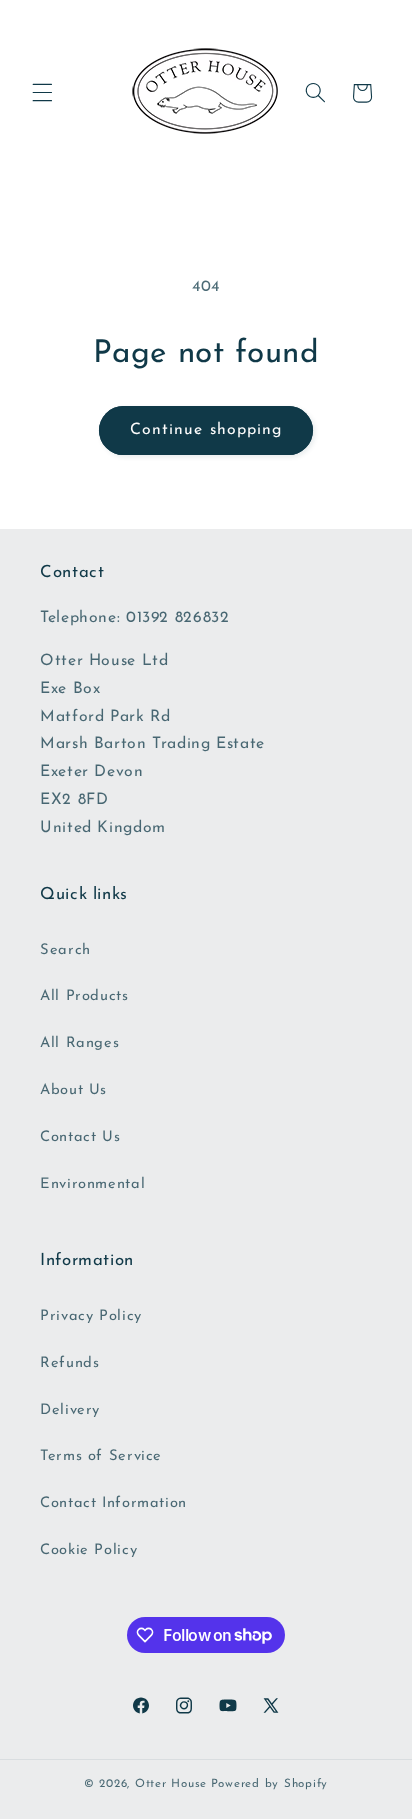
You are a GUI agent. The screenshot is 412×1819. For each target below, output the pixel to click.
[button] (42, 93)
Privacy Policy (91, 1316)
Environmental (92, 1184)
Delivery (70, 1410)
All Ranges (79, 1043)
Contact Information (113, 1503)
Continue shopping (206, 430)
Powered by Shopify (269, 1784)
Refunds (69, 1363)
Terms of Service (101, 1456)
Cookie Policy (88, 1550)
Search (65, 950)
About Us (73, 1090)
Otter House (171, 1784)
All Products (84, 996)
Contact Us (80, 1137)
